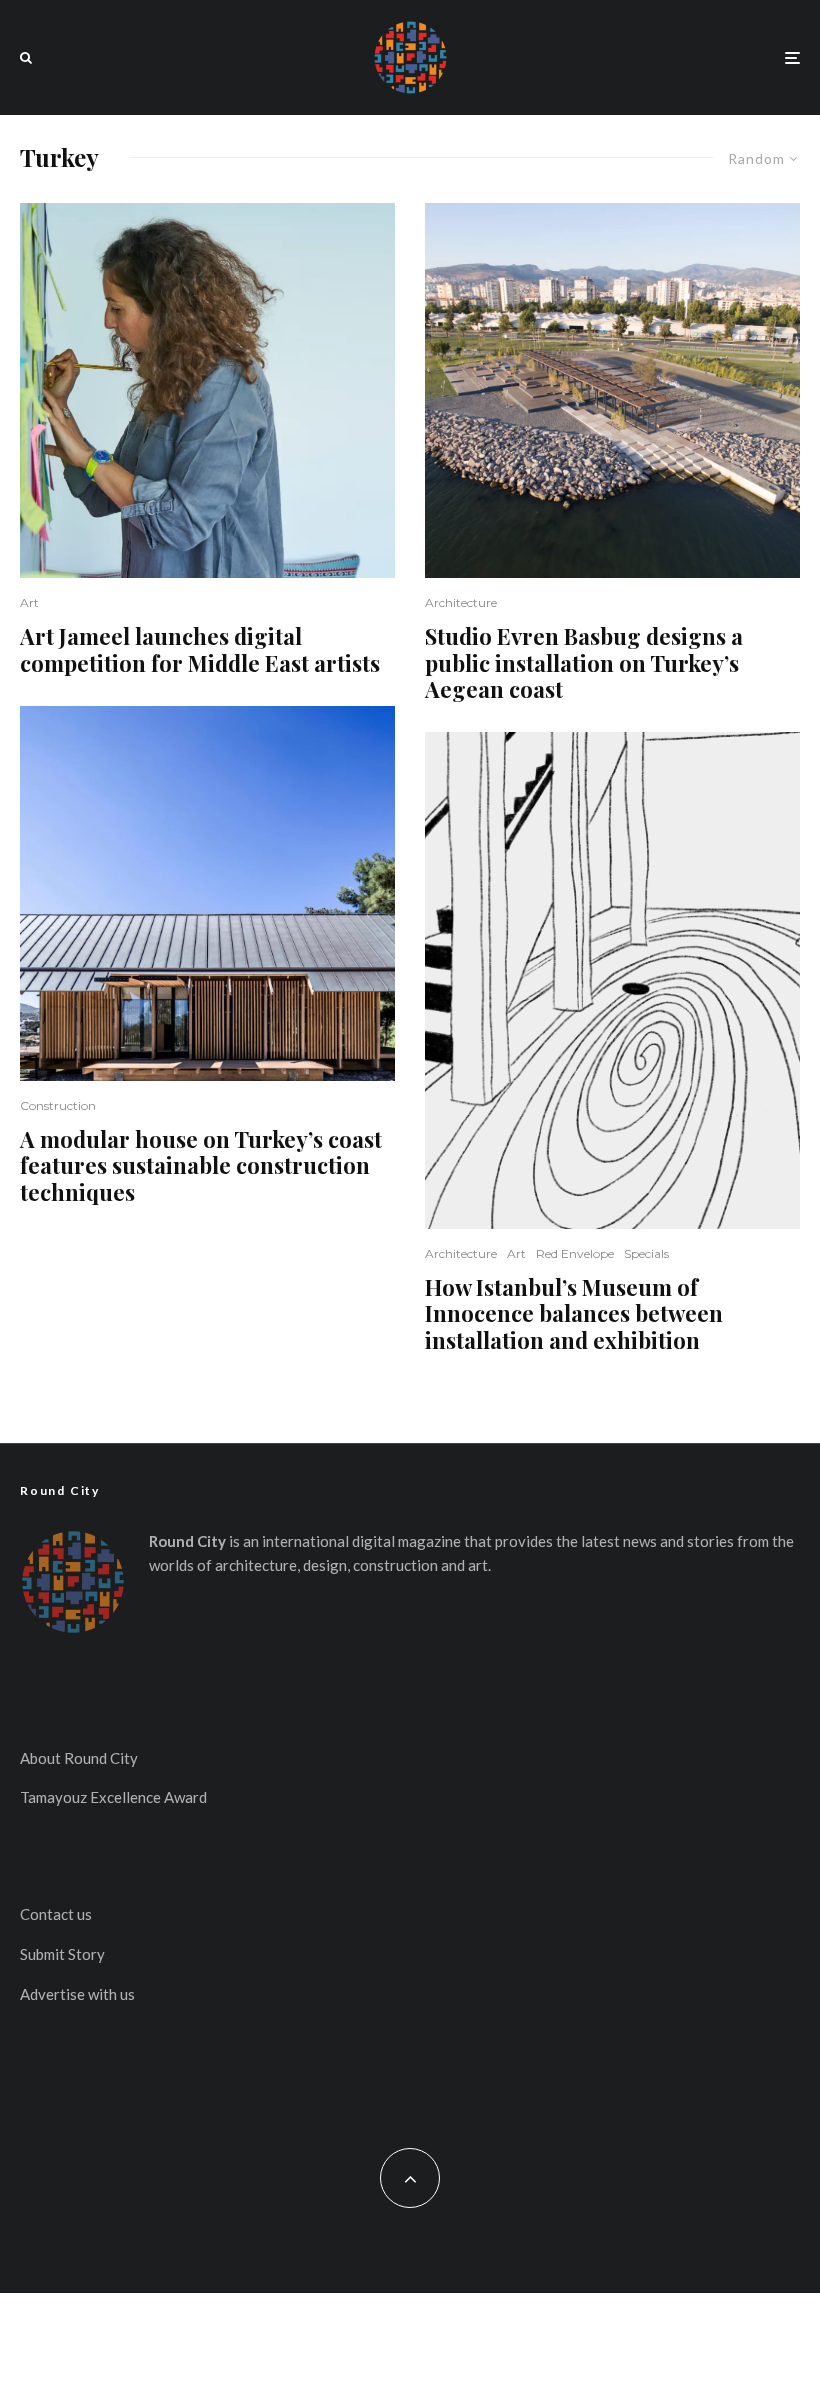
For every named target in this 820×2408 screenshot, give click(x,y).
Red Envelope (575, 1253)
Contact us (56, 1914)
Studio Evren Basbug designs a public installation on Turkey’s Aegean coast (584, 662)
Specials (646, 1253)
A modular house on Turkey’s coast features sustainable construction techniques (201, 1165)
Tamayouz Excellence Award (113, 1797)
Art (29, 602)
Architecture (461, 602)
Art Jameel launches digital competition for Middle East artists (200, 649)
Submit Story (62, 1954)
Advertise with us (77, 1994)
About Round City (79, 1758)
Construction (58, 1105)
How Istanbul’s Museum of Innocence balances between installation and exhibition (574, 1313)
